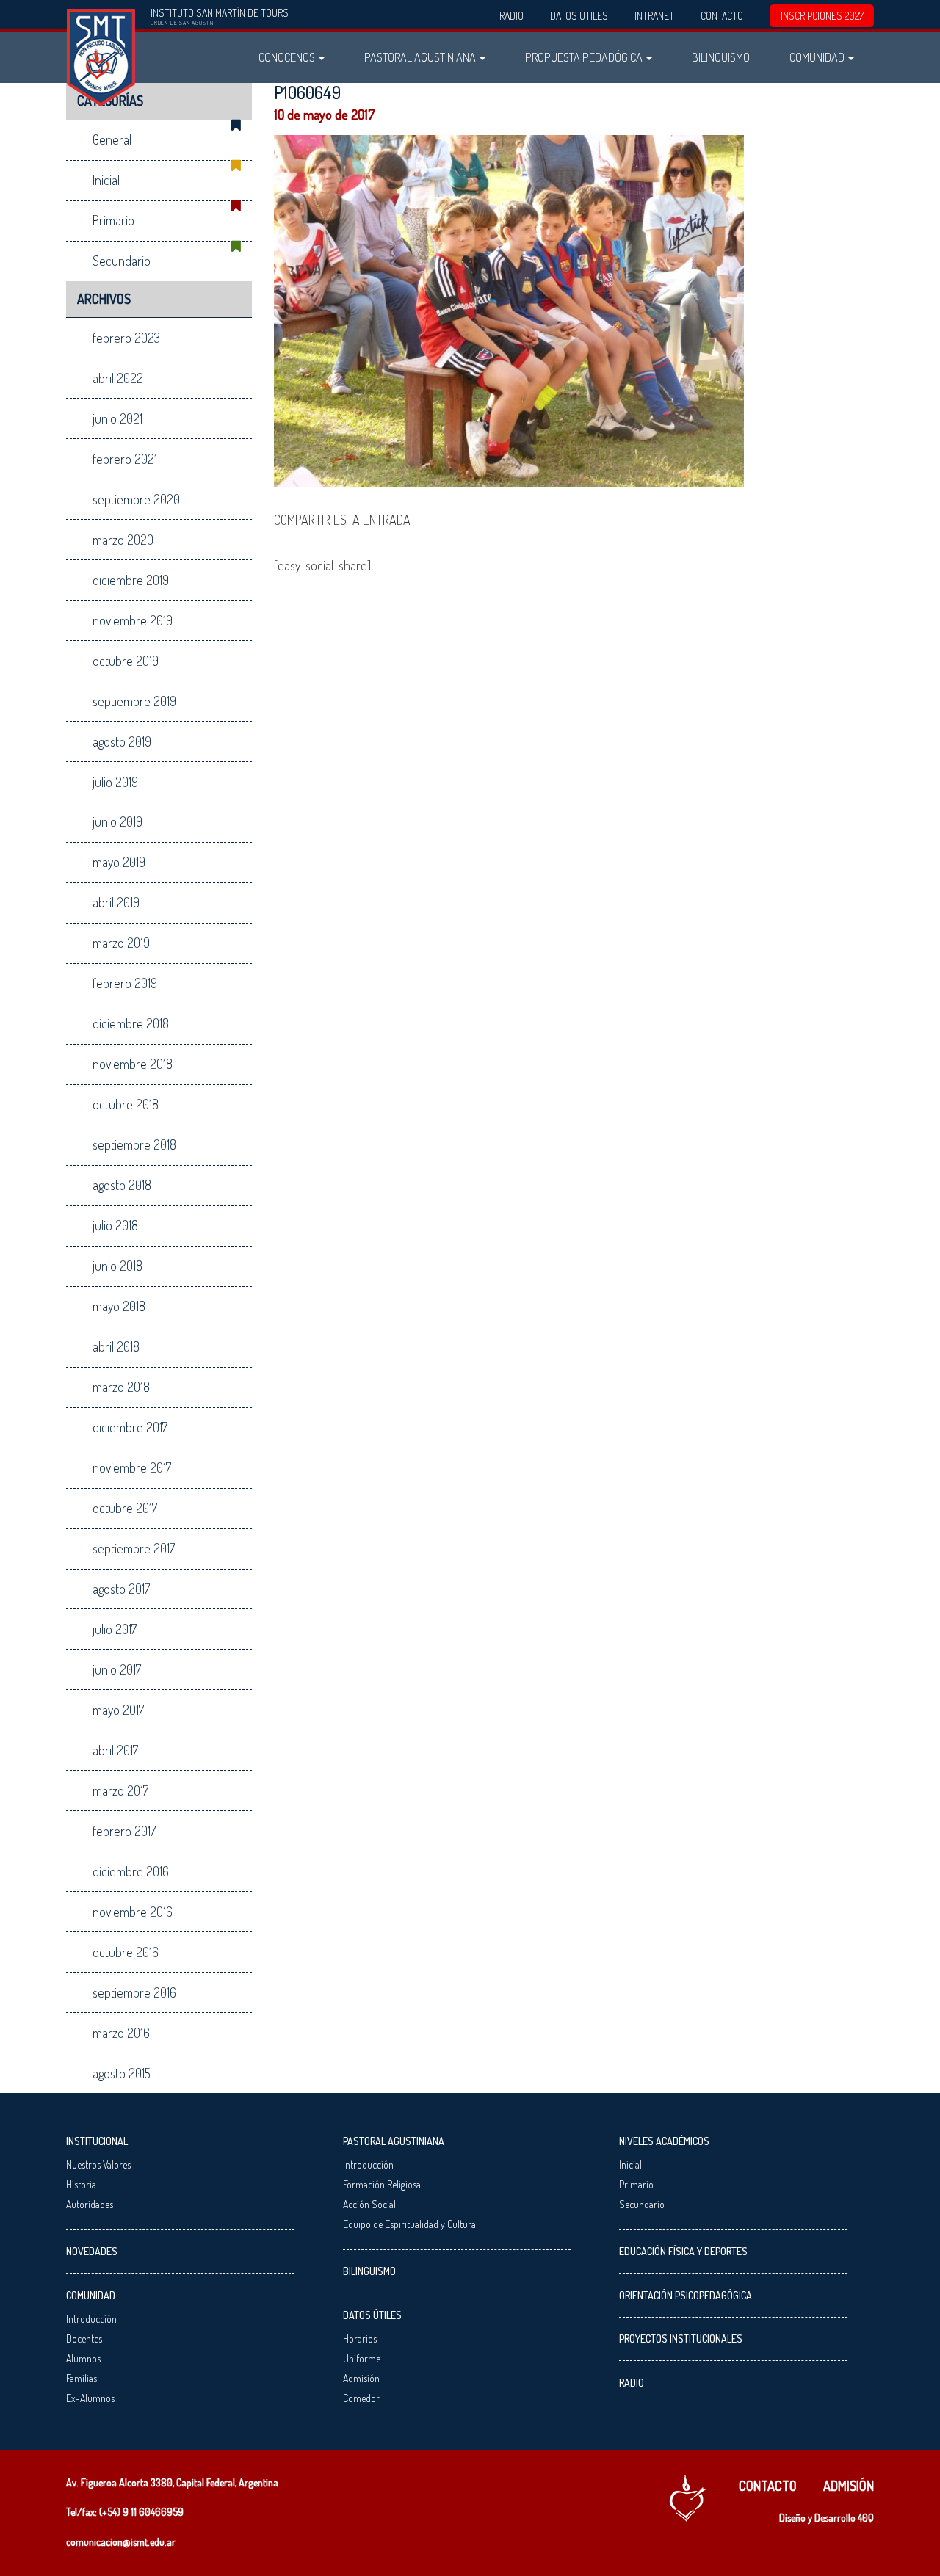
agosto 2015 (122, 2073)
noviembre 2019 (133, 620)
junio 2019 (117, 821)
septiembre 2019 (134, 701)
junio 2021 (117, 418)
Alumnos (83, 2358)
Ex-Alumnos (90, 2398)
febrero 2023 (126, 338)
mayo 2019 (119, 862)
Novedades (92, 2251)
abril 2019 (116, 902)
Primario (113, 220)
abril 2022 (118, 378)
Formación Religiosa (382, 2184)
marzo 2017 (120, 1790)
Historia (81, 2184)
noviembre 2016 (133, 1912)
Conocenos (288, 57)
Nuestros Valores (98, 2165)
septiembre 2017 (134, 1548)
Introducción (91, 2319)
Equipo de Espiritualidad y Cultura (409, 2224)
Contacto (722, 16)
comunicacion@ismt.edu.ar (121, 2542)
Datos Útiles (579, 16)
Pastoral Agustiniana (421, 57)
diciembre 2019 (131, 580)
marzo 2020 (123, 540)
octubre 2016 (126, 1952)
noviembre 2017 (132, 1467)
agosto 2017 (121, 1589)
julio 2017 (115, 1629)
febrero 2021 (125, 459)
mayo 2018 (119, 1306)
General (112, 139)
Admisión (361, 2378)
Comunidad (818, 57)
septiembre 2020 (136, 499)
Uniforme (362, 2358)
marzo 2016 (121, 2033)
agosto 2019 (122, 741)
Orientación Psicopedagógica (686, 2295)
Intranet (654, 16)
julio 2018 (115, 1225)
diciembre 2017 (130, 1427)
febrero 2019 (125, 983)
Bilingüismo (721, 57)
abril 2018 (116, 1346)
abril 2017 (115, 1750)
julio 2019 (115, 782)
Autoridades (90, 2204)
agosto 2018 (122, 1185)
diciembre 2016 (131, 1871)
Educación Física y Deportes (683, 2251)
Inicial (106, 180)
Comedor (361, 2398)
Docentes (84, 2339)
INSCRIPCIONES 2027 (822, 16)
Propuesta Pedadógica (585, 57)
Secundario (122, 261)
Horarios (360, 2339)
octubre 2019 (126, 661)
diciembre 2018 (131, 1023)
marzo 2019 (121, 943)
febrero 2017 (124, 1831)
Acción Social (369, 2204)
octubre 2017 (125, 1508)
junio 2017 (117, 1669)
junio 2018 (117, 1266)
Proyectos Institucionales (681, 2339)
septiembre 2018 (134, 1144)
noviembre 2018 (133, 1064)
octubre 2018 (126, 1104)
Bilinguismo (369, 2271)
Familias (82, 2378)
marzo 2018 (121, 1387)
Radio (511, 16)
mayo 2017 (118, 1710)
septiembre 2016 (134, 1992)
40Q (866, 2518)
